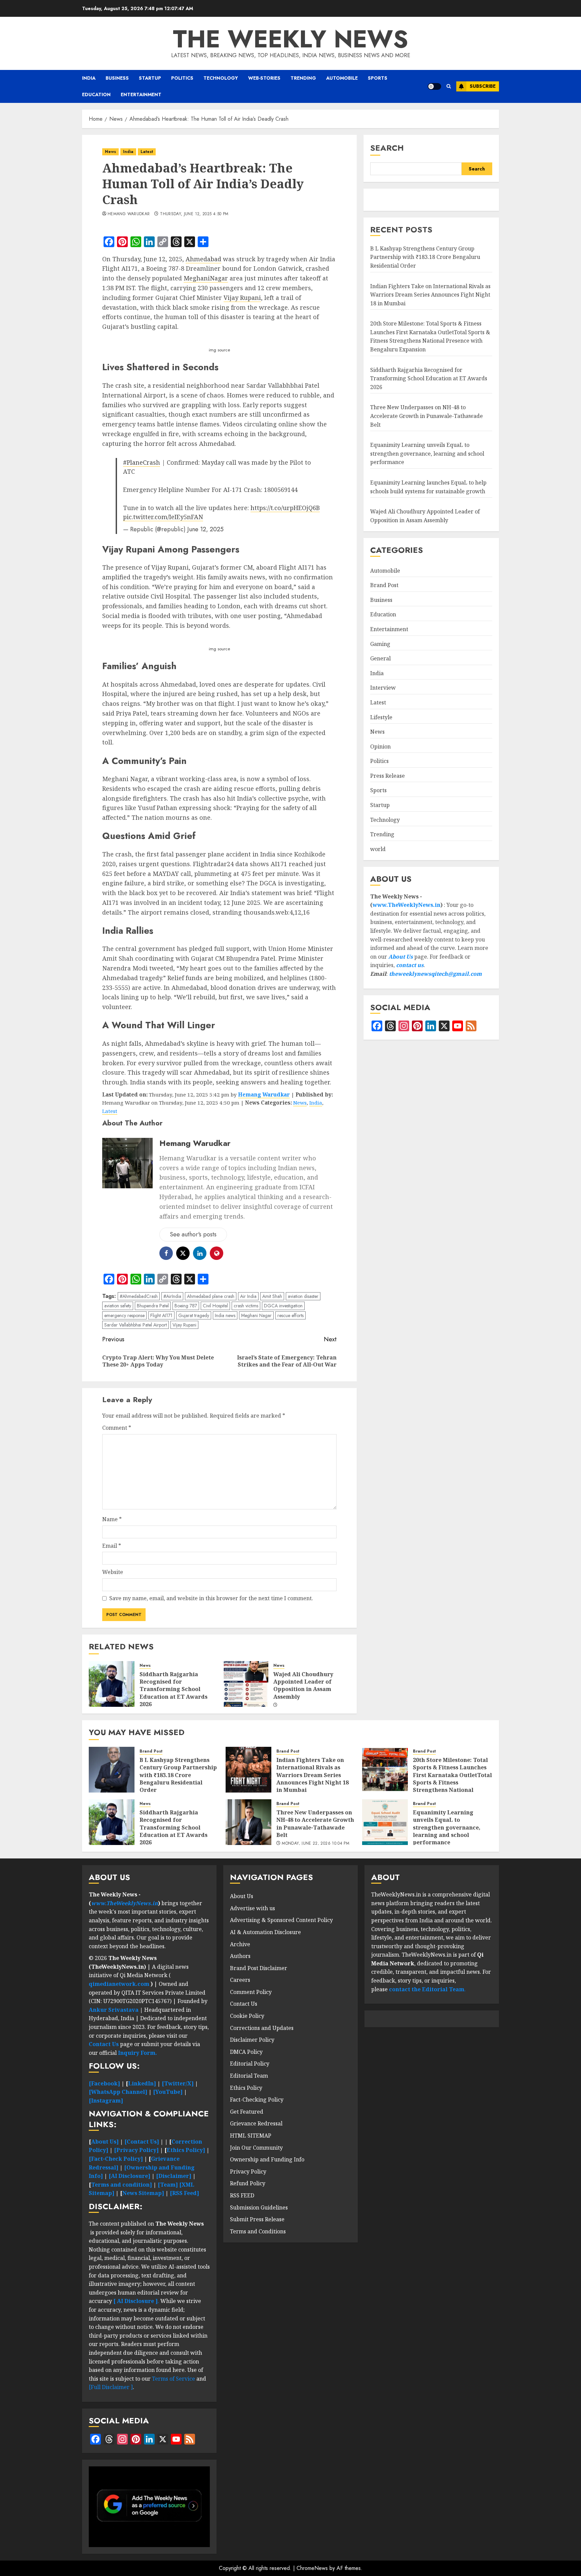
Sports (378, 78)
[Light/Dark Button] (434, 86)
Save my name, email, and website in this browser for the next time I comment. (211, 1598)
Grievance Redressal (256, 2123)
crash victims (246, 1306)
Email (112, 1546)
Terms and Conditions (258, 2231)
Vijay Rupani (242, 298)
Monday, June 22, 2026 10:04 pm (316, 1844)
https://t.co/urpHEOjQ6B (285, 508)
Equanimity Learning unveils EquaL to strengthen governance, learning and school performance (427, 454)
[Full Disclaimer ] (111, 2387)
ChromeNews (312, 2568)
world (378, 849)
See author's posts (193, 1234)
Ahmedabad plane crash (211, 1296)
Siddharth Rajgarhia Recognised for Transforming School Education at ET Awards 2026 (173, 1689)
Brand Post (384, 585)
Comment (117, 1428)
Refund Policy (248, 2183)
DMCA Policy (246, 2052)
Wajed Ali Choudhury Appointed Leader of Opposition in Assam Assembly (303, 1685)
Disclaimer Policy (252, 2040)
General (380, 659)
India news (225, 1315)
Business (117, 78)
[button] (449, 86)
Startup (150, 78)
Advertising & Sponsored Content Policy (281, 1920)
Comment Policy (251, 1992)
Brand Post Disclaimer (259, 1968)
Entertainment (141, 94)
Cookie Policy (247, 2016)
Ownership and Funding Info (267, 2159)
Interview (383, 688)
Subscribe (483, 86)
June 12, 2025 (205, 529)
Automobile (342, 78)
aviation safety (118, 1306)
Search (387, 148)
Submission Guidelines (259, 2207)
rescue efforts (290, 1315)
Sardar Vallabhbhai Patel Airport (135, 1325)
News (110, 152)
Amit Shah (272, 1296)
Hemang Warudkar (129, 214)
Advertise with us (253, 1908)
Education (96, 94)
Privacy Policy (248, 2171)
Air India (248, 1296)
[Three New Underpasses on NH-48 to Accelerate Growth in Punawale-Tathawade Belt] (248, 1822)
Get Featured (247, 2112)
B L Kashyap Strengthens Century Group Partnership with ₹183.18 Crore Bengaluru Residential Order (425, 257)
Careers (240, 1980)
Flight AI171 (161, 1315)
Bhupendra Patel (153, 1306)
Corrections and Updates (262, 2028)
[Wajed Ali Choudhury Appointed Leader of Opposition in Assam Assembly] (245, 1684)
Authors (240, 1956)
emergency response (124, 1315)
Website (113, 1572)
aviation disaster (303, 1296)
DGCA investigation (283, 1306)
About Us (401, 957)
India (89, 78)
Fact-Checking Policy (257, 2100)
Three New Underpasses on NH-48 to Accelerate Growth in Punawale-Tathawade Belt (427, 416)
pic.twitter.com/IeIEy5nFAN (163, 517)
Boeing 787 (186, 1306)
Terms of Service (174, 2379)
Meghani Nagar (256, 1315)
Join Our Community (256, 2148)
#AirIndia (172, 1296)
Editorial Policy (250, 2064)
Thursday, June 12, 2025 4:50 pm (194, 214)
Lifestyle (381, 717)
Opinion (380, 746)
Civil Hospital (215, 1306)
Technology (221, 78)
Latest (147, 152)
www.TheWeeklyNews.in (406, 905)
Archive (240, 1944)
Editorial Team (249, 2076)
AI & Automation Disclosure (265, 1932)
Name (112, 1519)
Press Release (388, 776)
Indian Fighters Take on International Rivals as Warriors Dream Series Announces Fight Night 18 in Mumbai (430, 295)
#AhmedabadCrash (139, 1296)
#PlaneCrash (142, 462)
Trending (303, 78)
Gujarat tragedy (194, 1315)
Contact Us (244, 2004)
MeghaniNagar (206, 278)
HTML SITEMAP (251, 2136)
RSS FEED (242, 2195)
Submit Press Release (257, 2219)
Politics (182, 78)
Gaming (380, 644)
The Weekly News (290, 39)
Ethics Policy (246, 2088)
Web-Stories (264, 78)
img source (219, 350)
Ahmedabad (203, 259)
